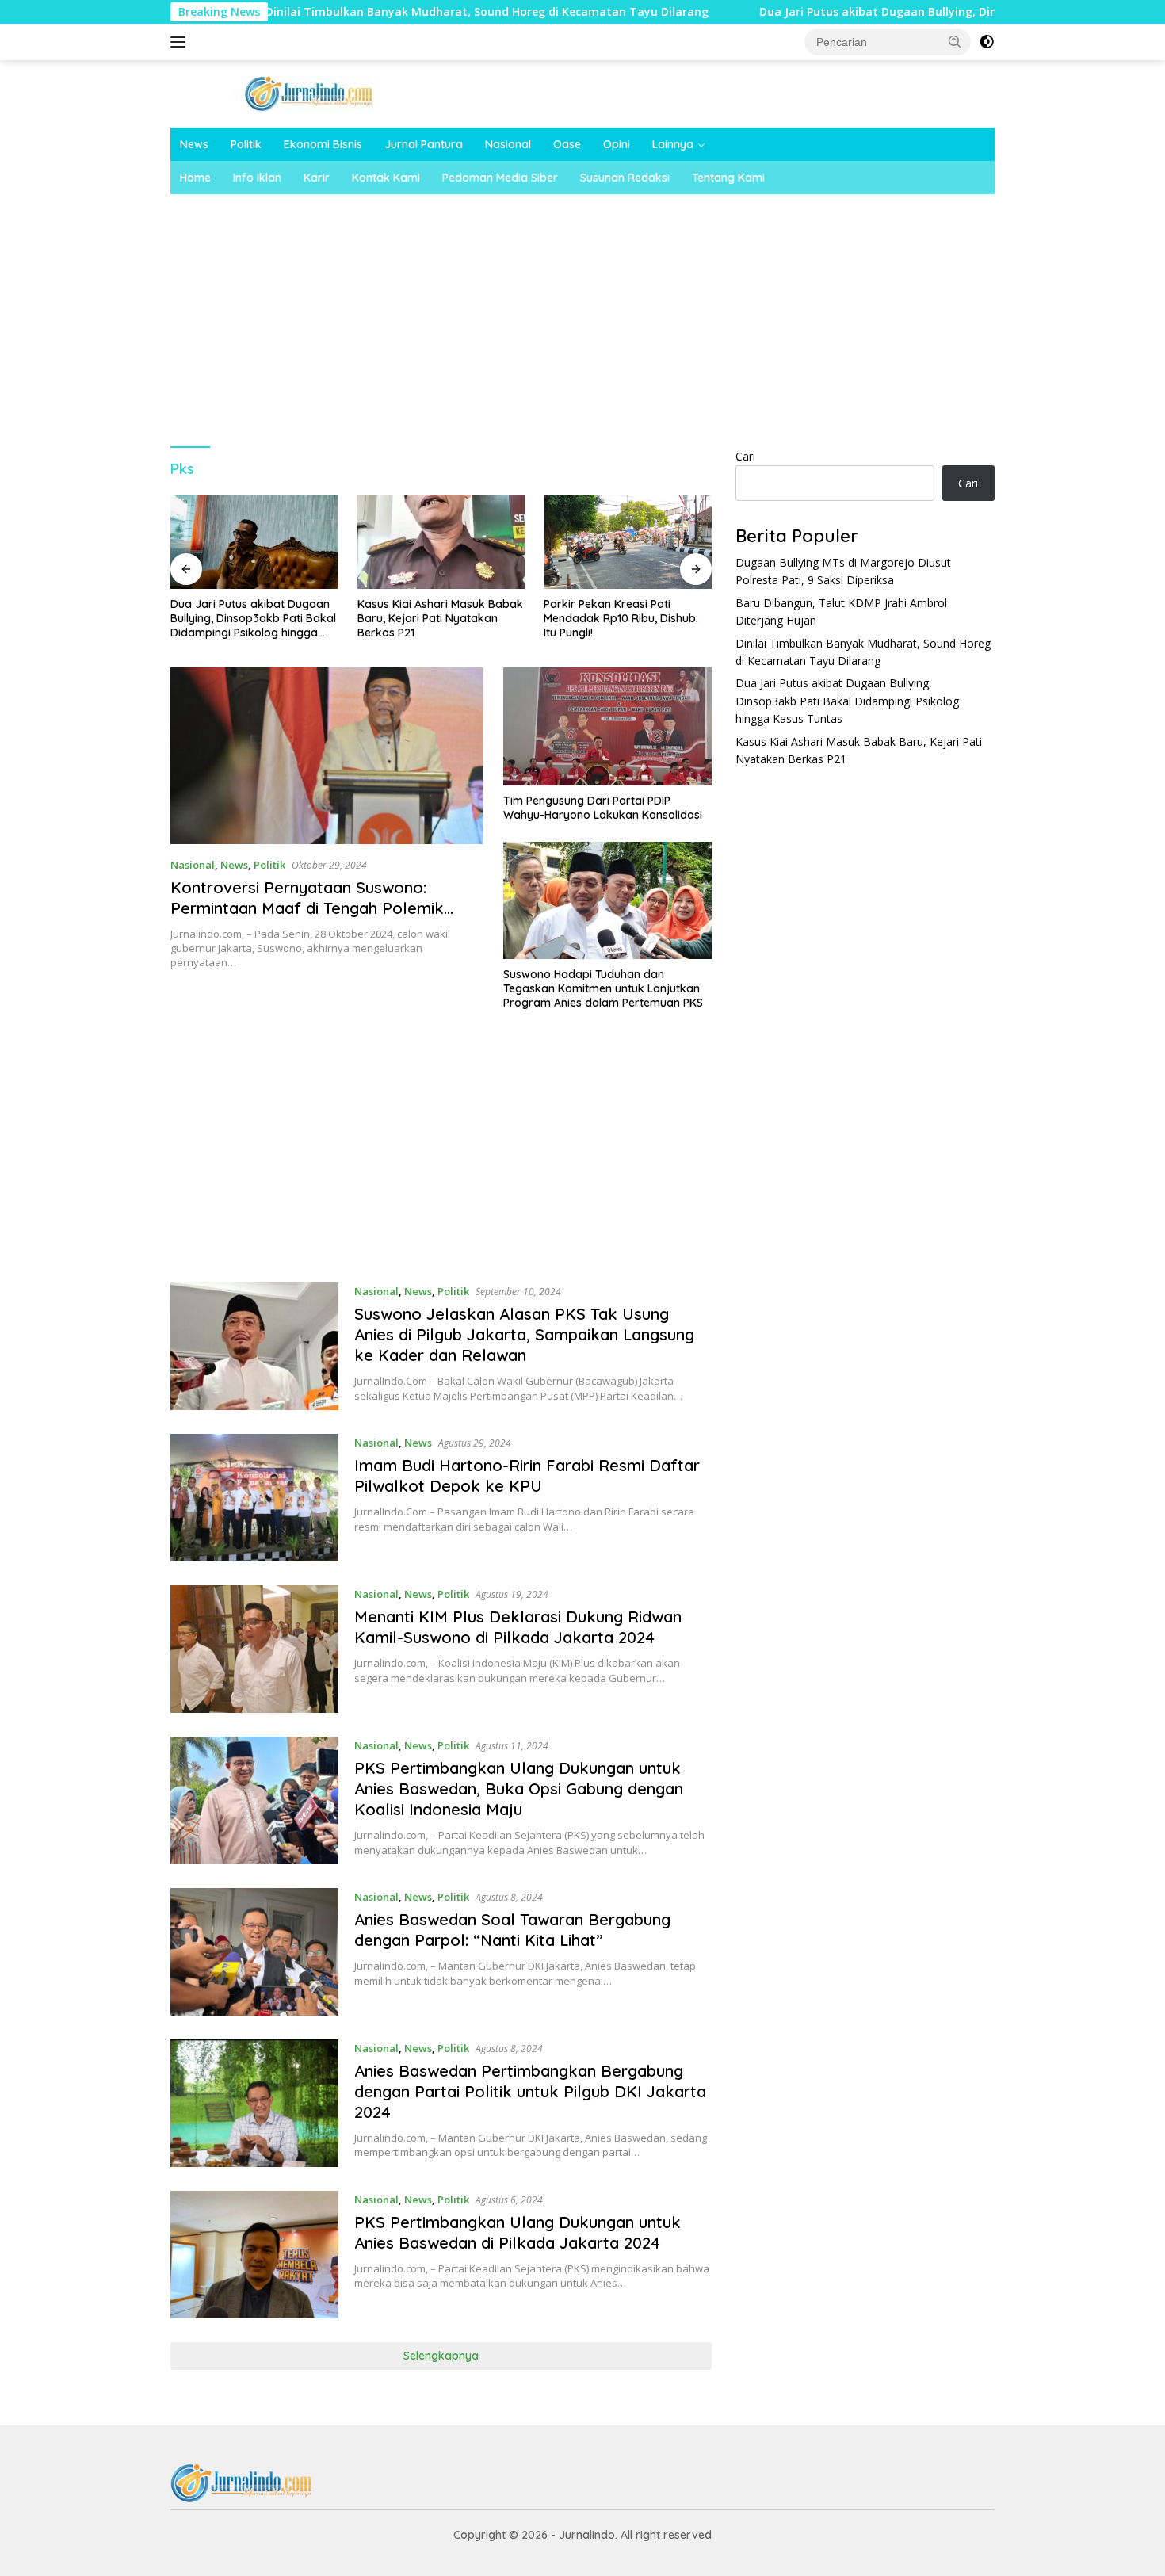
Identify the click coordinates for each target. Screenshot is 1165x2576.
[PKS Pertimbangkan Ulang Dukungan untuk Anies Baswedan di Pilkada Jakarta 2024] (254, 2255)
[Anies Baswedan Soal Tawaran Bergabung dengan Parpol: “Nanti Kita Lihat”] (254, 1952)
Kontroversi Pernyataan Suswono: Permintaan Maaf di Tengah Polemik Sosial (307, 908)
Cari (745, 456)
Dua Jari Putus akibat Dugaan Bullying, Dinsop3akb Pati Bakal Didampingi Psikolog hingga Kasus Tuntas (253, 619)
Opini (617, 144)
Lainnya (673, 144)
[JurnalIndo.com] (309, 92)
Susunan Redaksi (625, 178)
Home (195, 178)
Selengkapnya (441, 2356)
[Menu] (181, 42)
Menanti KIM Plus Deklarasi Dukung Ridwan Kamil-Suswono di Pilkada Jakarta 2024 (518, 1627)
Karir (317, 178)
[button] (955, 41)
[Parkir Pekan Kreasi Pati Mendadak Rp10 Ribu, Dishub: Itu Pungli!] (628, 542)
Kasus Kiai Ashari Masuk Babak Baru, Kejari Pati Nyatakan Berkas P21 (440, 618)
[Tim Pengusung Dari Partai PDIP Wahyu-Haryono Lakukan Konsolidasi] (607, 726)
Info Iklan (257, 178)
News (194, 144)
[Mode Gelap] (987, 42)
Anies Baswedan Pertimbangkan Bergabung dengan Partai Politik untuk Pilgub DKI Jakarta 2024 (530, 2091)
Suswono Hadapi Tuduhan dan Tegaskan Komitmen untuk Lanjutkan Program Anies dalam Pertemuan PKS (603, 988)
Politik (246, 144)
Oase (567, 144)
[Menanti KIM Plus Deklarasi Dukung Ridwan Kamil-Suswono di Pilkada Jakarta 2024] (254, 1649)
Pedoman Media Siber (500, 178)
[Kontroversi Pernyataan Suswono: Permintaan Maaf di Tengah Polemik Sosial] (327, 755)
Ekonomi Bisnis (323, 144)
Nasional (508, 144)
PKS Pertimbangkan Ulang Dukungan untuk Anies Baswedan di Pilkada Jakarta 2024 (518, 2232)
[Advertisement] (646, 313)
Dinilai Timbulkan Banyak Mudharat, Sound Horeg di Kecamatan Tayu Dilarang (394, 12)
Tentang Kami (728, 178)
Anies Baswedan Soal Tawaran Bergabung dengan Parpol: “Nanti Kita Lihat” (512, 1930)
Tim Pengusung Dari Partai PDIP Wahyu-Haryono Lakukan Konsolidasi (603, 808)
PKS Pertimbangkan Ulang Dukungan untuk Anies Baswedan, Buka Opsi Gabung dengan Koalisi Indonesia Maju (519, 1789)
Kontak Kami (386, 178)
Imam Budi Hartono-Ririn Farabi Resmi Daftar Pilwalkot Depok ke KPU (527, 1475)
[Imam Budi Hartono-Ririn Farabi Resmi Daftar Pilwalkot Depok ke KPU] (254, 1498)
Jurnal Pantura (424, 144)
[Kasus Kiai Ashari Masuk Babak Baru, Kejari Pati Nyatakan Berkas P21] (441, 542)
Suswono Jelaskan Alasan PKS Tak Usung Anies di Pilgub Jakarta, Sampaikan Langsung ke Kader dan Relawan (524, 1334)
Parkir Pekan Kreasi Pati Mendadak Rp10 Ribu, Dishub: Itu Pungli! (621, 618)
